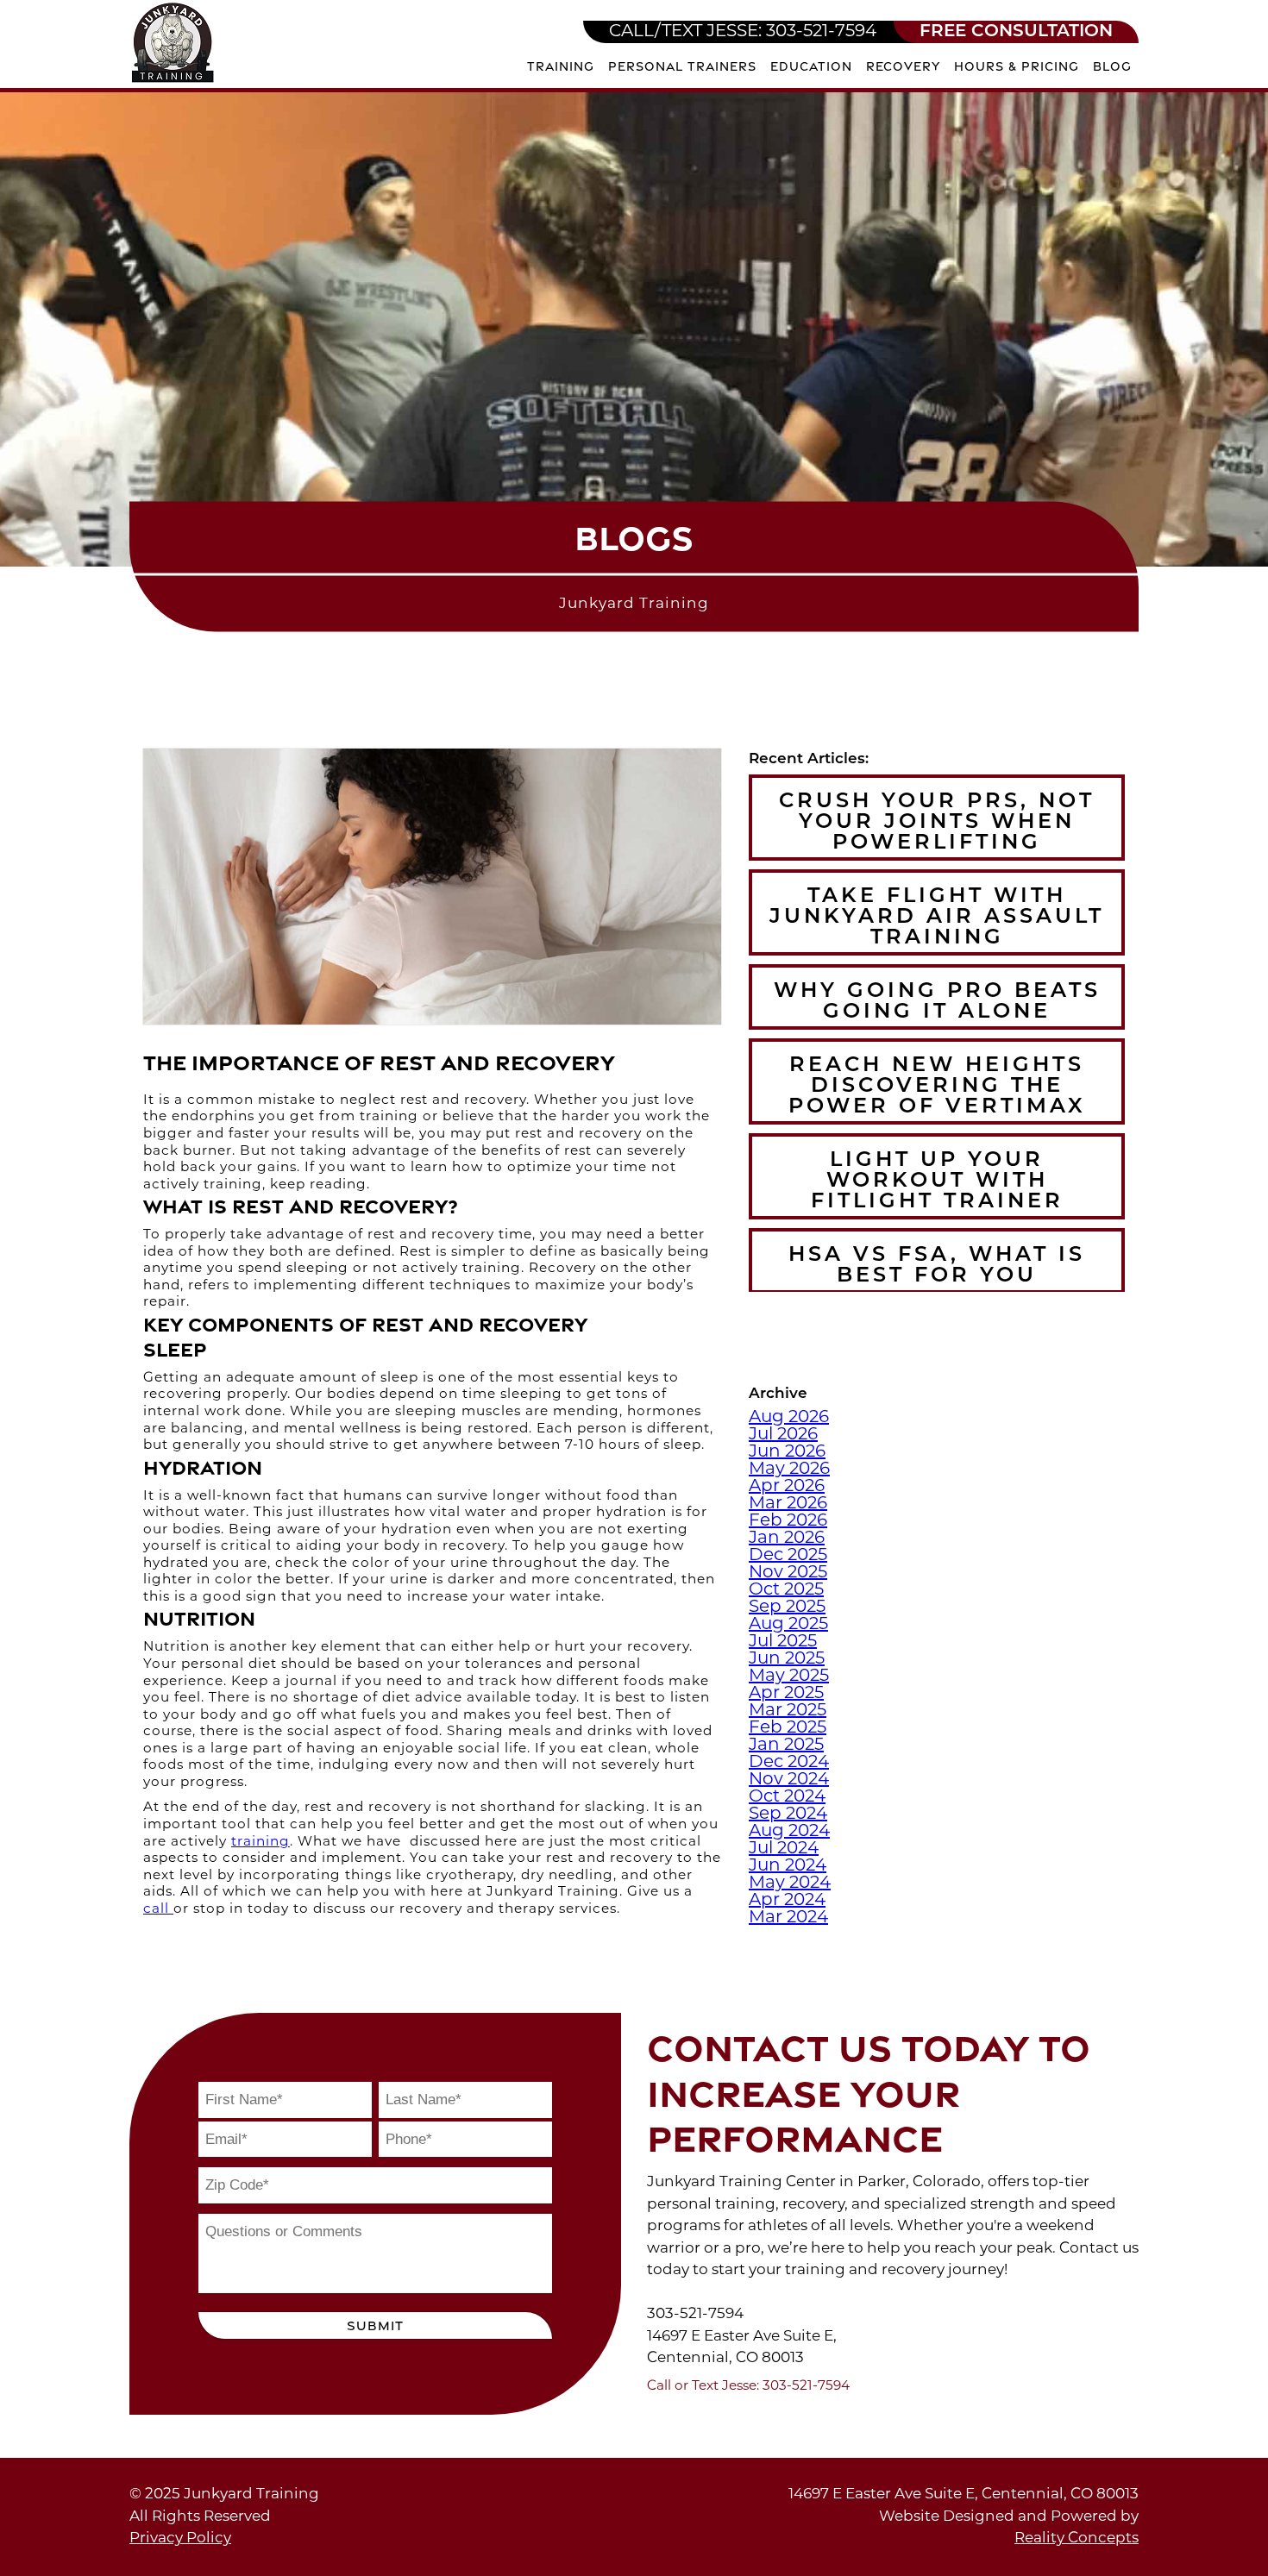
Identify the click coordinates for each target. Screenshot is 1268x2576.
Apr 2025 (786, 1694)
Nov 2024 (789, 1780)
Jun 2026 (787, 1452)
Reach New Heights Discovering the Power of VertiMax (937, 1087)
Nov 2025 (788, 1573)
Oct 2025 (786, 1590)
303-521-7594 (743, 32)
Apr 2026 (787, 1487)
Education (811, 66)
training (261, 1843)
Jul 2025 (783, 1642)
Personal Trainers (682, 66)
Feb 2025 (788, 1728)
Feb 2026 (788, 1521)
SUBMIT (375, 2325)
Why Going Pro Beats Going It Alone (937, 1002)
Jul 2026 (783, 1435)
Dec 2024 (789, 1763)
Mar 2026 (788, 1504)
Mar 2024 (788, 1918)
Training (561, 66)
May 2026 (789, 1470)
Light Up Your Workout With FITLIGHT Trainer (937, 1181)
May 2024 (790, 1883)
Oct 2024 (787, 1797)
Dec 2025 (788, 1556)
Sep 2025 (787, 1608)
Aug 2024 (789, 1832)
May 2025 (789, 1677)
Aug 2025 (788, 1625)
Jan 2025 (786, 1746)
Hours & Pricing (1017, 66)
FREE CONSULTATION (1016, 32)
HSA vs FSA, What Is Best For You (937, 1266)
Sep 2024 (788, 1814)
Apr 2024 (787, 1901)
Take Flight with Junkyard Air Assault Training (937, 918)
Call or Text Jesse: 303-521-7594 (748, 2387)
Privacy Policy (180, 2538)
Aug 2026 (789, 1418)
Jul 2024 (784, 1849)
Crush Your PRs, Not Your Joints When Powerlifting (937, 823)
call (158, 1910)
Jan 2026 (787, 1539)
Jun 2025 (787, 1659)
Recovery (903, 66)
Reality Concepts (1077, 2538)
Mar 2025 (788, 1711)
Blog (1112, 66)
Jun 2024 (788, 1866)
